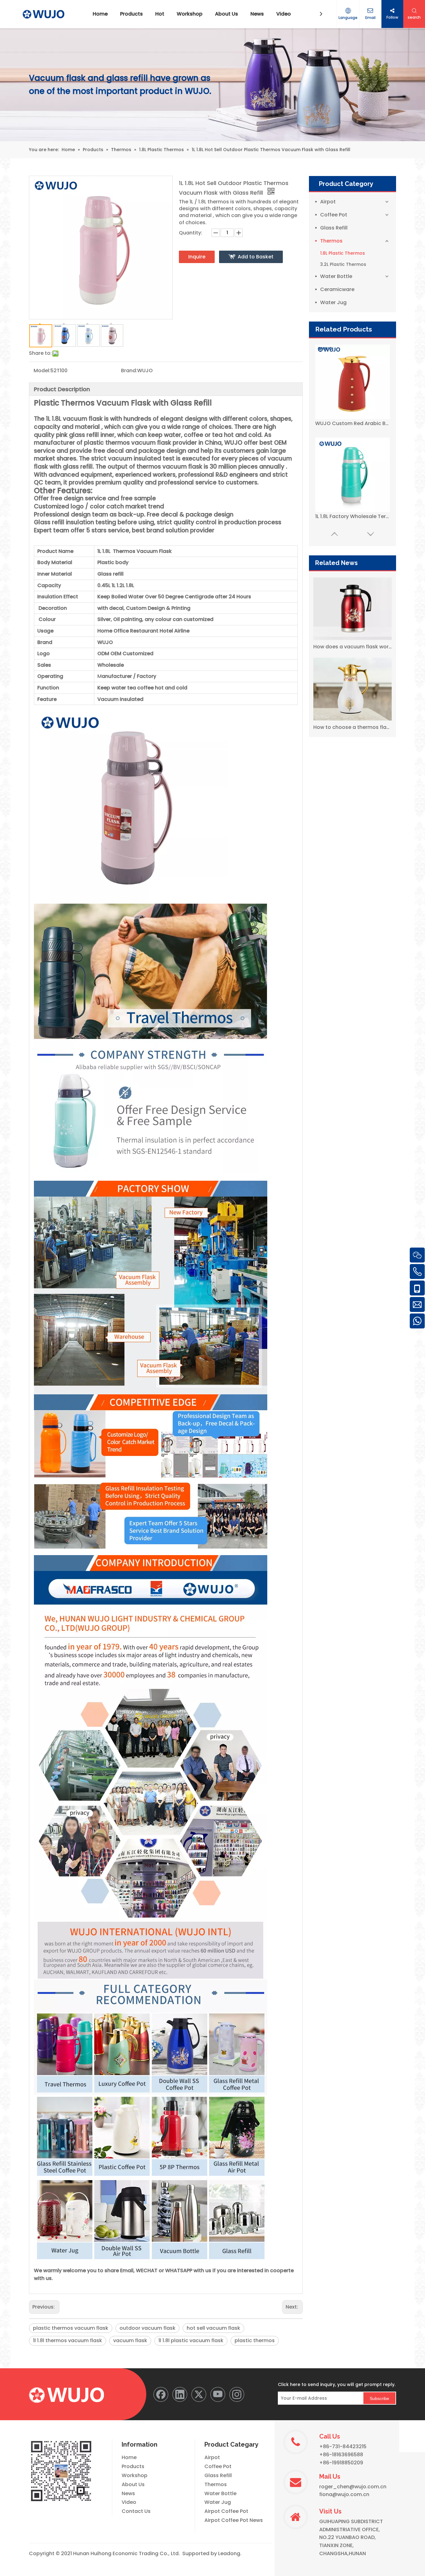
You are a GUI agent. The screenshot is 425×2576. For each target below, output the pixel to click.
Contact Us (136, 2511)
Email (370, 18)
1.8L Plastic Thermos (343, 253)
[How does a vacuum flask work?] (353, 609)
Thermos (331, 241)
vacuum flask (130, 2340)
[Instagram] (237, 2394)
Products (133, 2466)
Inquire (197, 257)
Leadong (229, 2553)
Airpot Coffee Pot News (234, 2520)
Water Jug (333, 302)
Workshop (135, 2475)
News (128, 2493)
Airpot (328, 202)
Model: (42, 371)
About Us (133, 2484)
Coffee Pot (334, 215)
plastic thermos (255, 2340)
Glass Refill (334, 228)
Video (129, 2502)
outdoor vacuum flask (147, 2328)
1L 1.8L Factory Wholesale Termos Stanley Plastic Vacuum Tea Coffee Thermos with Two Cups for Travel (353, 516)
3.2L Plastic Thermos (343, 264)
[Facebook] (161, 2394)
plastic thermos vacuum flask (71, 2328)
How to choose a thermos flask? (353, 727)
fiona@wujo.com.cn (344, 2494)
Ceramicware (337, 289)
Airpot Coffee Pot (226, 2511)
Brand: (129, 371)
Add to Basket (256, 257)
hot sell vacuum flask (213, 2328)
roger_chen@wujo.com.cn (353, 2487)
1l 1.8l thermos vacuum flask (68, 2340)
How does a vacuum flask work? (353, 647)
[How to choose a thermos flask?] (353, 689)
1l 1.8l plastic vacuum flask (191, 2340)
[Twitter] (199, 2394)
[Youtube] (218, 2394)
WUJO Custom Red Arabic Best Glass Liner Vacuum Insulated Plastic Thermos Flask (353, 423)
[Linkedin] (180, 2394)
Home (129, 2457)
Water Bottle (336, 276)
